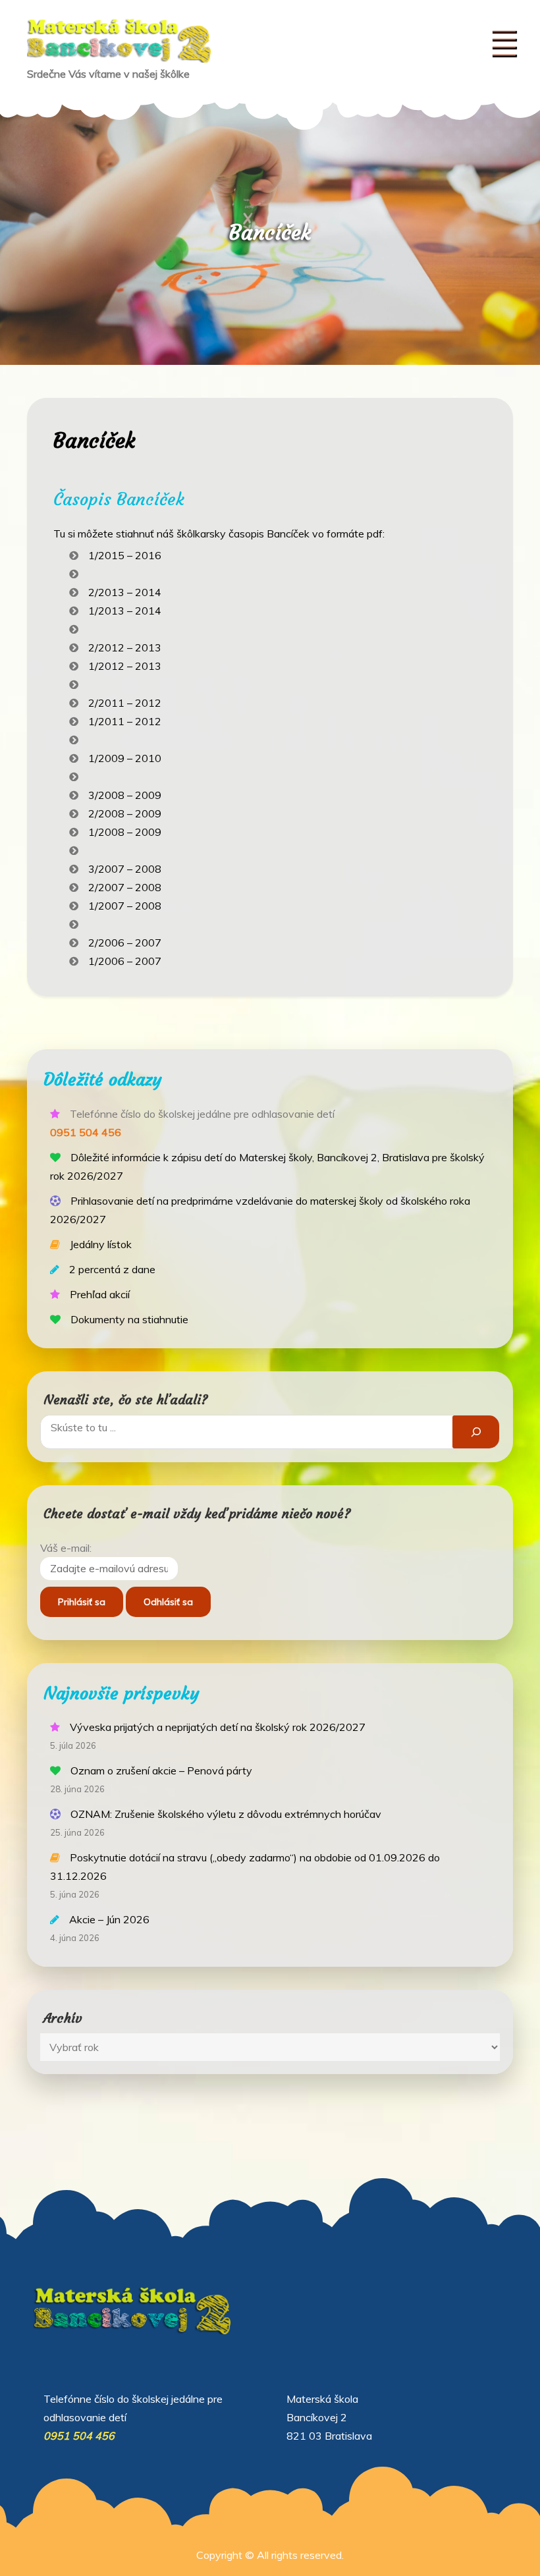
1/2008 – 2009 (125, 832)
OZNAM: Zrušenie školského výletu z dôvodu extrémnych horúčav (226, 1814)
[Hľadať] (476, 1432)
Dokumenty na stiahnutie (129, 1319)
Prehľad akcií (100, 1294)
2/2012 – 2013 (125, 647)
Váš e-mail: (66, 1548)
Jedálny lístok (101, 1244)
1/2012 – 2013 (125, 666)
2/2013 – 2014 (125, 592)
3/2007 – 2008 (125, 869)
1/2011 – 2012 (125, 721)
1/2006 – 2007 (125, 961)
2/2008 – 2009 (125, 813)
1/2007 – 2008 (125, 906)
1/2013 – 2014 (125, 611)
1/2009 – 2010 (125, 758)
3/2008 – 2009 (125, 795)
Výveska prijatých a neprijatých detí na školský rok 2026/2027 (218, 1727)
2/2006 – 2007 (125, 943)
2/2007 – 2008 (125, 887)
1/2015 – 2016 (125, 555)
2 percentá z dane (112, 1269)
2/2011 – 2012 (125, 703)
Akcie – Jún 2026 (109, 1919)
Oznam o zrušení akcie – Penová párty (161, 1770)
